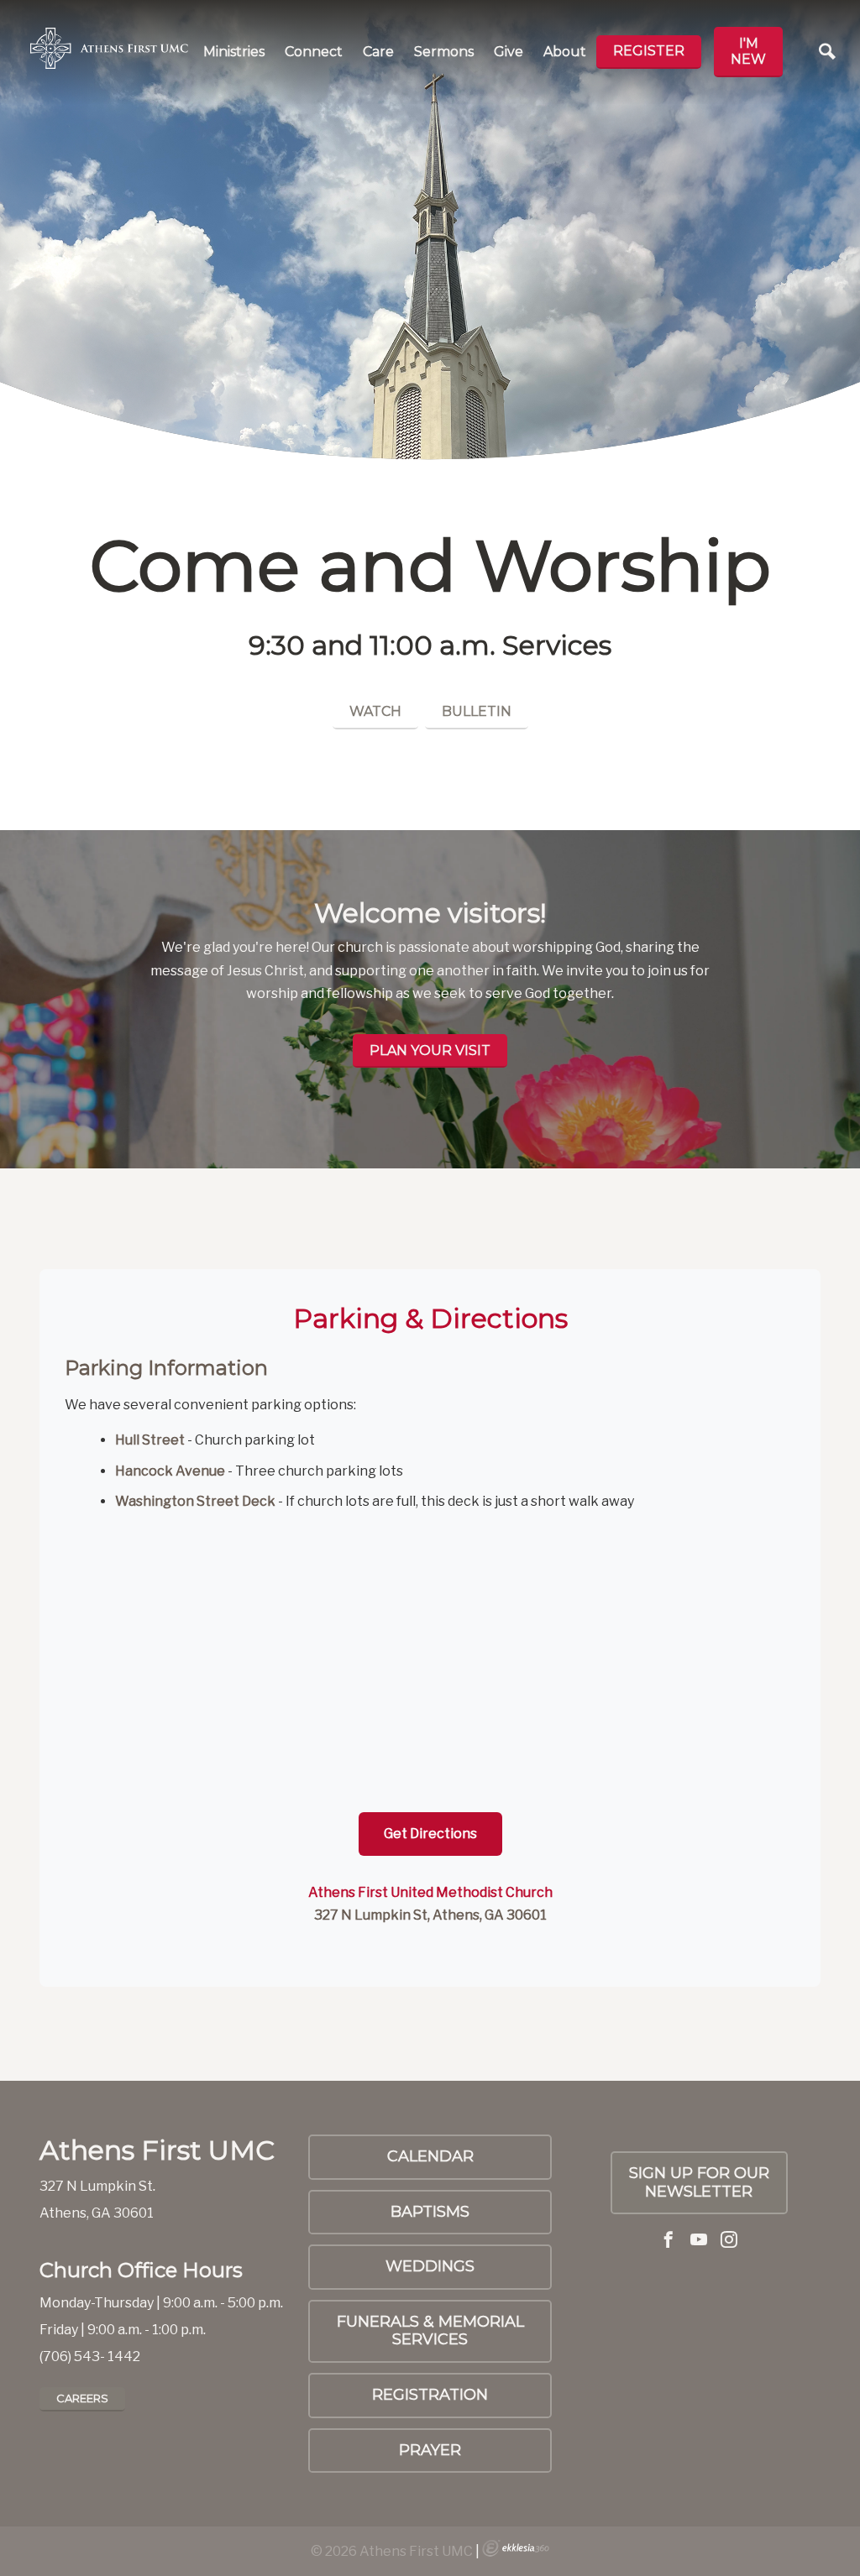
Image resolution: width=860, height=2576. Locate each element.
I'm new (748, 51)
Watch (375, 711)
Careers (82, 2398)
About (565, 52)
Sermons (444, 52)
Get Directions (430, 1834)
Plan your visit (430, 1050)
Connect (314, 52)
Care (378, 52)
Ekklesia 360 (516, 2548)
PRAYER (430, 2450)
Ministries (234, 52)
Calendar (430, 2156)
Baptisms (430, 2212)
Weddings (430, 2266)
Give (509, 52)
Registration (430, 2395)
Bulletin (477, 711)
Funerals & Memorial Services (430, 2331)
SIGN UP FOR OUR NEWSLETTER (699, 2182)
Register (649, 51)
